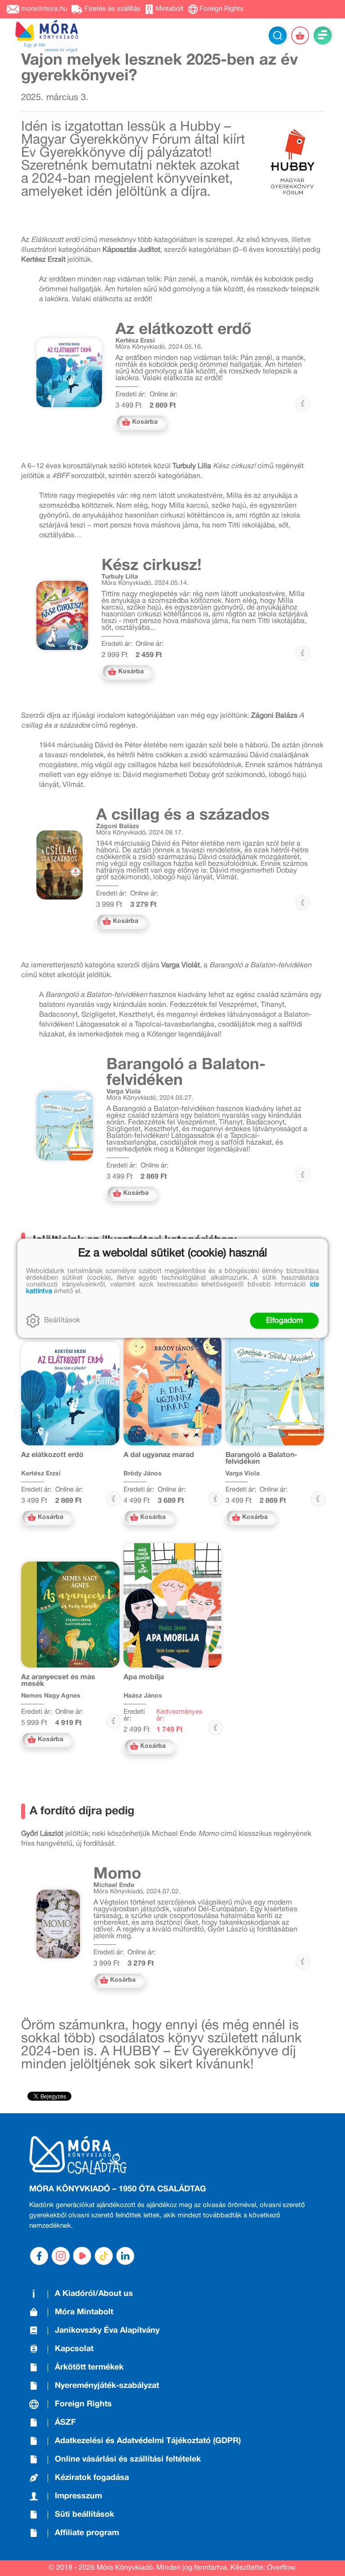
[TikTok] (104, 2256)
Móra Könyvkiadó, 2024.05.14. (145, 583)
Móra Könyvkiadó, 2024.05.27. (150, 1098)
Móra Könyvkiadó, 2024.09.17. (140, 833)
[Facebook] (39, 2256)
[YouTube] (82, 2256)
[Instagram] (61, 2256)
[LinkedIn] (125, 2256)
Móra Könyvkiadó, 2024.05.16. (159, 347)
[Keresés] (278, 35)
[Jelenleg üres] (300, 35)
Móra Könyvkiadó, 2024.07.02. (137, 1892)
